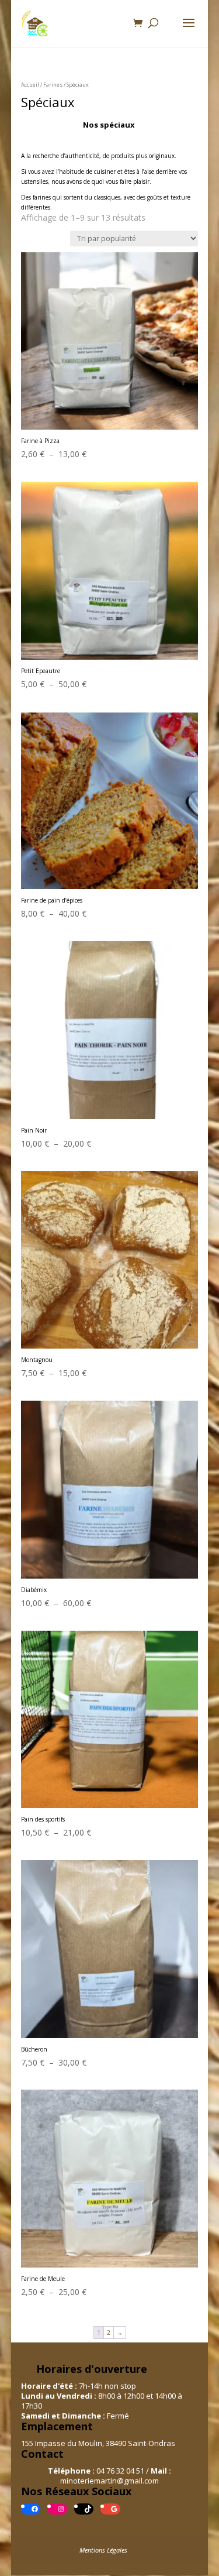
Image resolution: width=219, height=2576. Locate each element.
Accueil (30, 85)
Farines (53, 85)
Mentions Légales (103, 2550)
